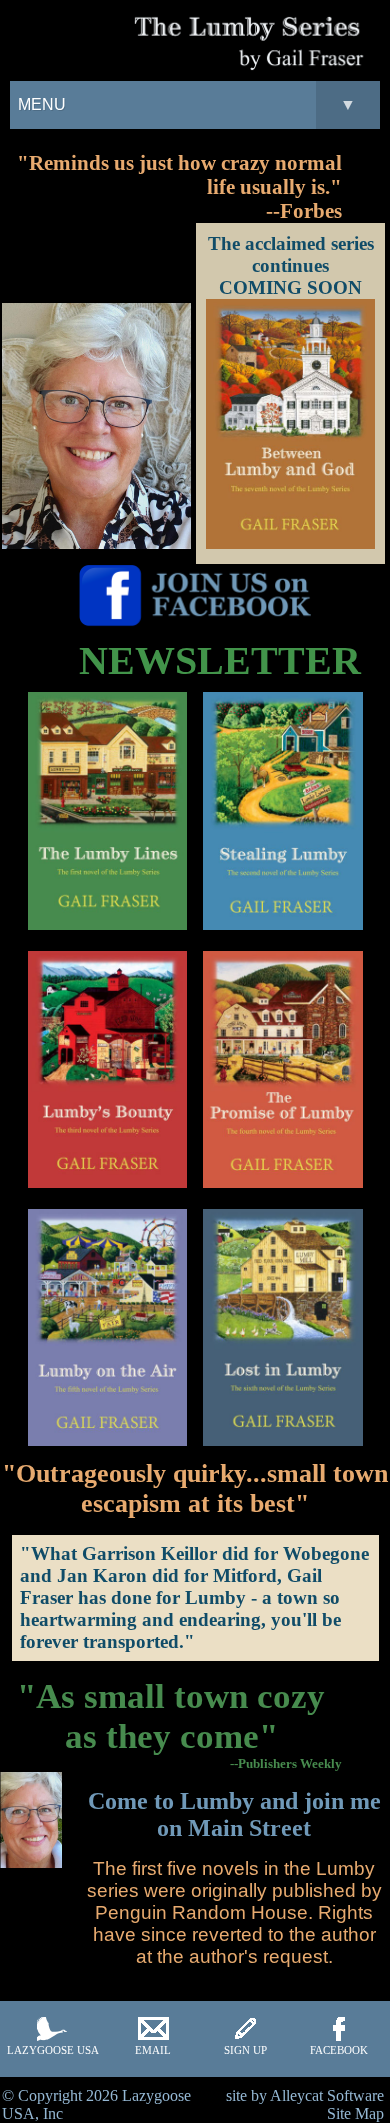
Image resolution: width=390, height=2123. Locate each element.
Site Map (355, 2113)
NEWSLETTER (220, 660)
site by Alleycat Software (305, 2095)
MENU (187, 104)
